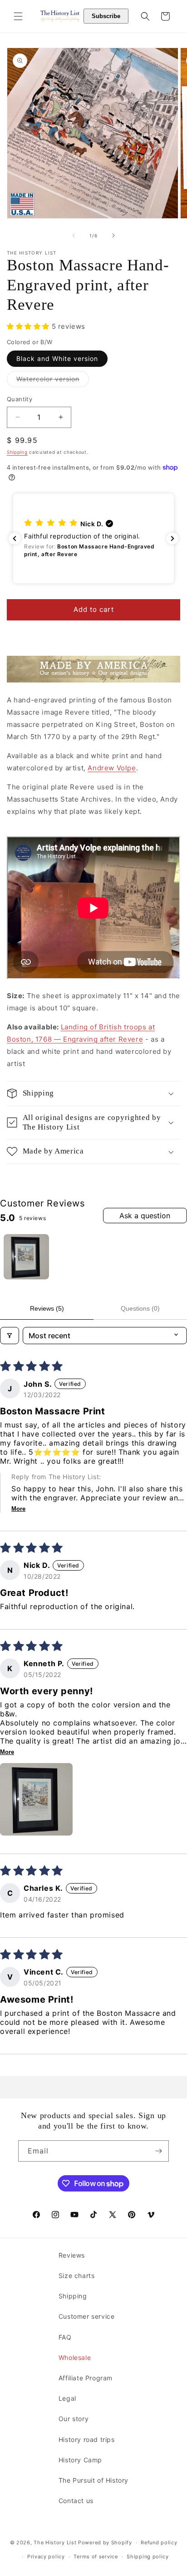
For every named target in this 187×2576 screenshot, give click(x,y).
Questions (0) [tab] (140, 1308)
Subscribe (106, 16)
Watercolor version (53, 381)
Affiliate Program (86, 2378)
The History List (55, 2542)
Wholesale (75, 2357)
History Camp (80, 2460)
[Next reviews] (172, 538)
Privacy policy (46, 2557)
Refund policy (159, 2542)
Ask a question (145, 1216)
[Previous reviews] (15, 538)
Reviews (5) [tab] (47, 1308)
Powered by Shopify (105, 2542)
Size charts (77, 2276)
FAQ (65, 2337)
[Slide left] (74, 235)
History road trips (87, 2439)
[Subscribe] (158, 2151)
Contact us (76, 2501)
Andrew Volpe (112, 768)
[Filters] (10, 1336)
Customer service (87, 2316)
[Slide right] (113, 235)
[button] (18, 16)
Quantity (20, 399)
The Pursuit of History (93, 2480)
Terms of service (96, 2557)
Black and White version (57, 358)
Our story (74, 2419)
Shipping (17, 452)
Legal (67, 2398)
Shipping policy (148, 2557)
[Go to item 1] (26, 1257)
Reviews (72, 2255)
